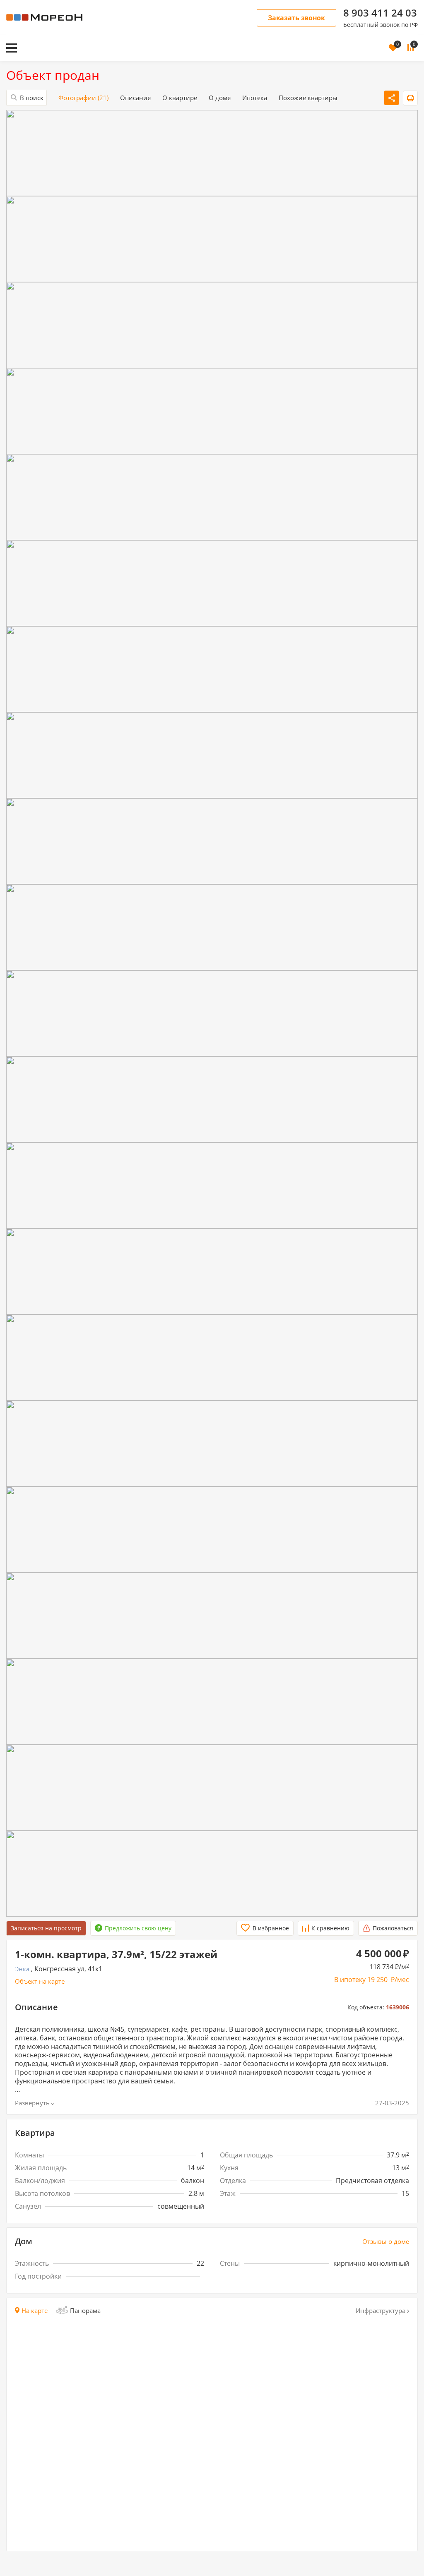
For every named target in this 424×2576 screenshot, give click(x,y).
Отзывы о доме (386, 2242)
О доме (220, 98)
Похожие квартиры (308, 98)
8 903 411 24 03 (380, 13)
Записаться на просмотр (46, 1928)
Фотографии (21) (83, 98)
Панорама (85, 2310)
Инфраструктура (381, 2311)
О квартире (180, 98)
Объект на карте (40, 1981)
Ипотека (255, 98)
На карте (35, 2311)
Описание (135, 98)
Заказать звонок (296, 18)
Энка (22, 1969)
